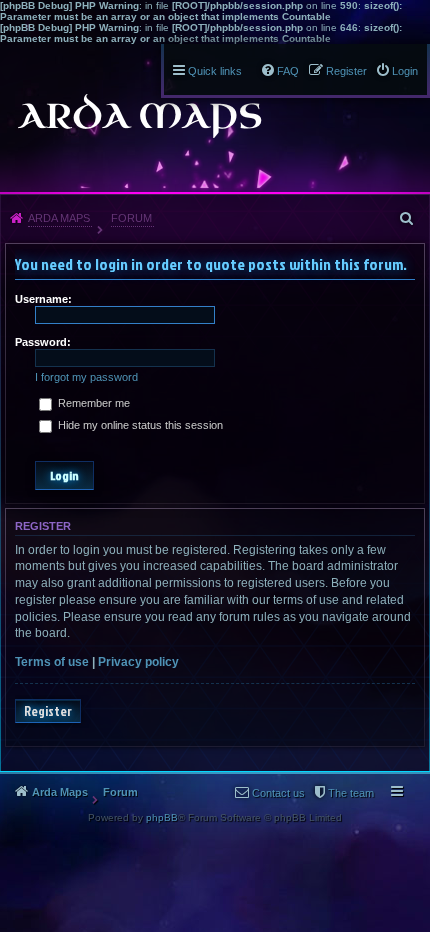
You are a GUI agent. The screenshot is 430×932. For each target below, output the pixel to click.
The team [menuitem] (351, 793)
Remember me (92, 403)
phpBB (162, 817)
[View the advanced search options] (408, 218)
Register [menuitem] (346, 71)
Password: (43, 342)
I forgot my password (86, 377)
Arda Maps (59, 218)
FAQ (288, 71)
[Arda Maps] (139, 116)
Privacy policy (138, 662)
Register (48, 711)
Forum (131, 218)
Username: (43, 299)
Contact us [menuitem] (278, 793)
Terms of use (52, 662)
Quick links (215, 71)
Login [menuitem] (405, 71)
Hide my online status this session (139, 425)
